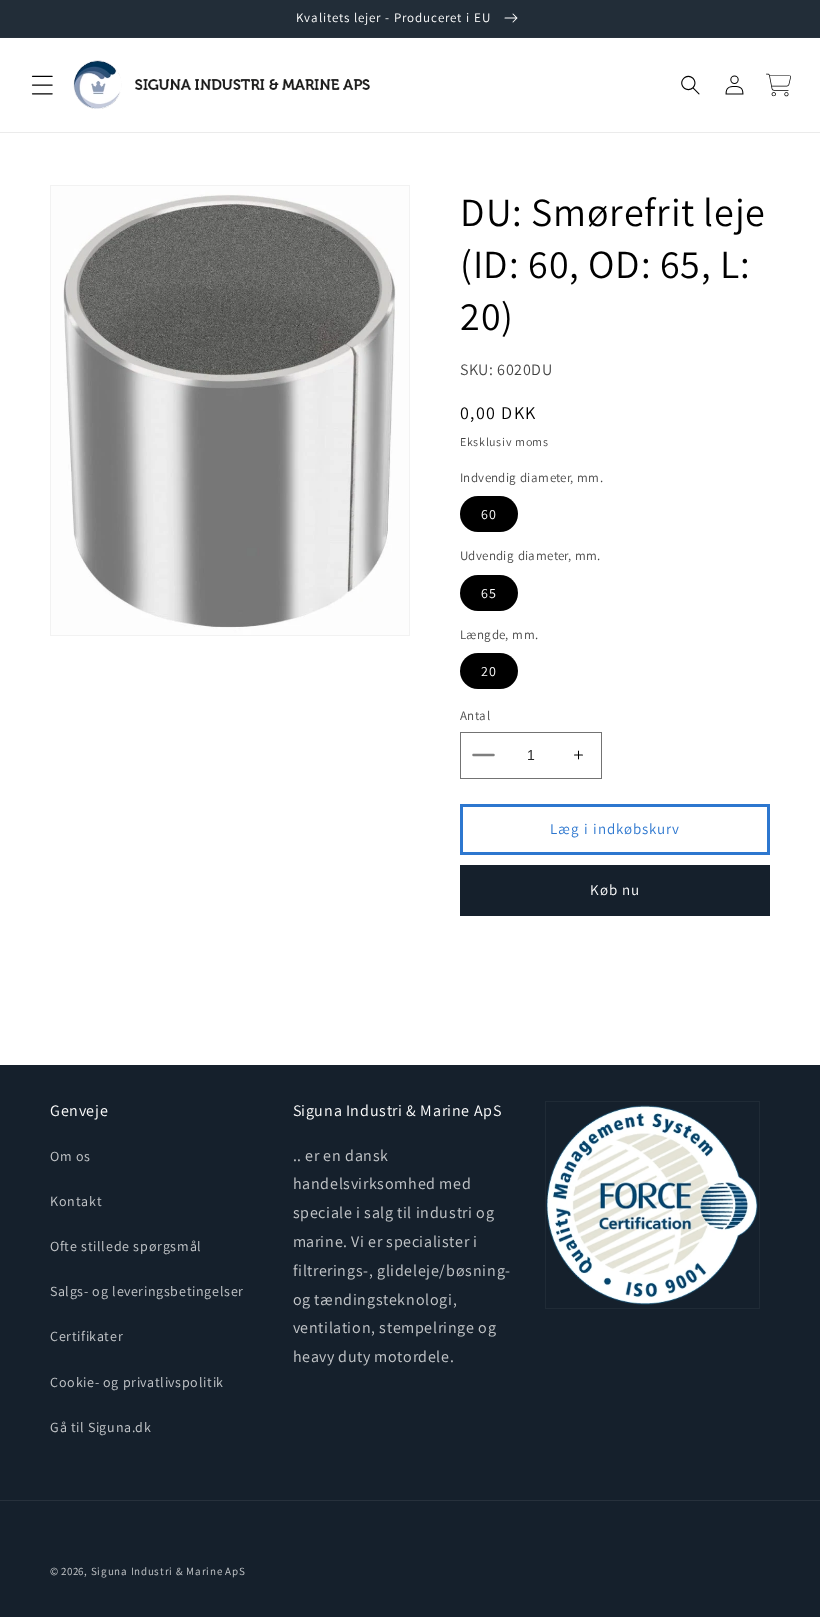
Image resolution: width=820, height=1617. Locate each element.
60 (489, 514)
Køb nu (615, 889)
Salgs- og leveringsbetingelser (147, 1291)
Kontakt (76, 1201)
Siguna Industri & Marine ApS (168, 1571)
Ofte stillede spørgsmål (126, 1246)
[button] (42, 85)
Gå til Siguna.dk (101, 1427)
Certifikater (86, 1336)
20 (489, 671)
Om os (70, 1156)
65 (489, 593)
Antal (475, 715)
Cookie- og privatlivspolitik (137, 1382)
